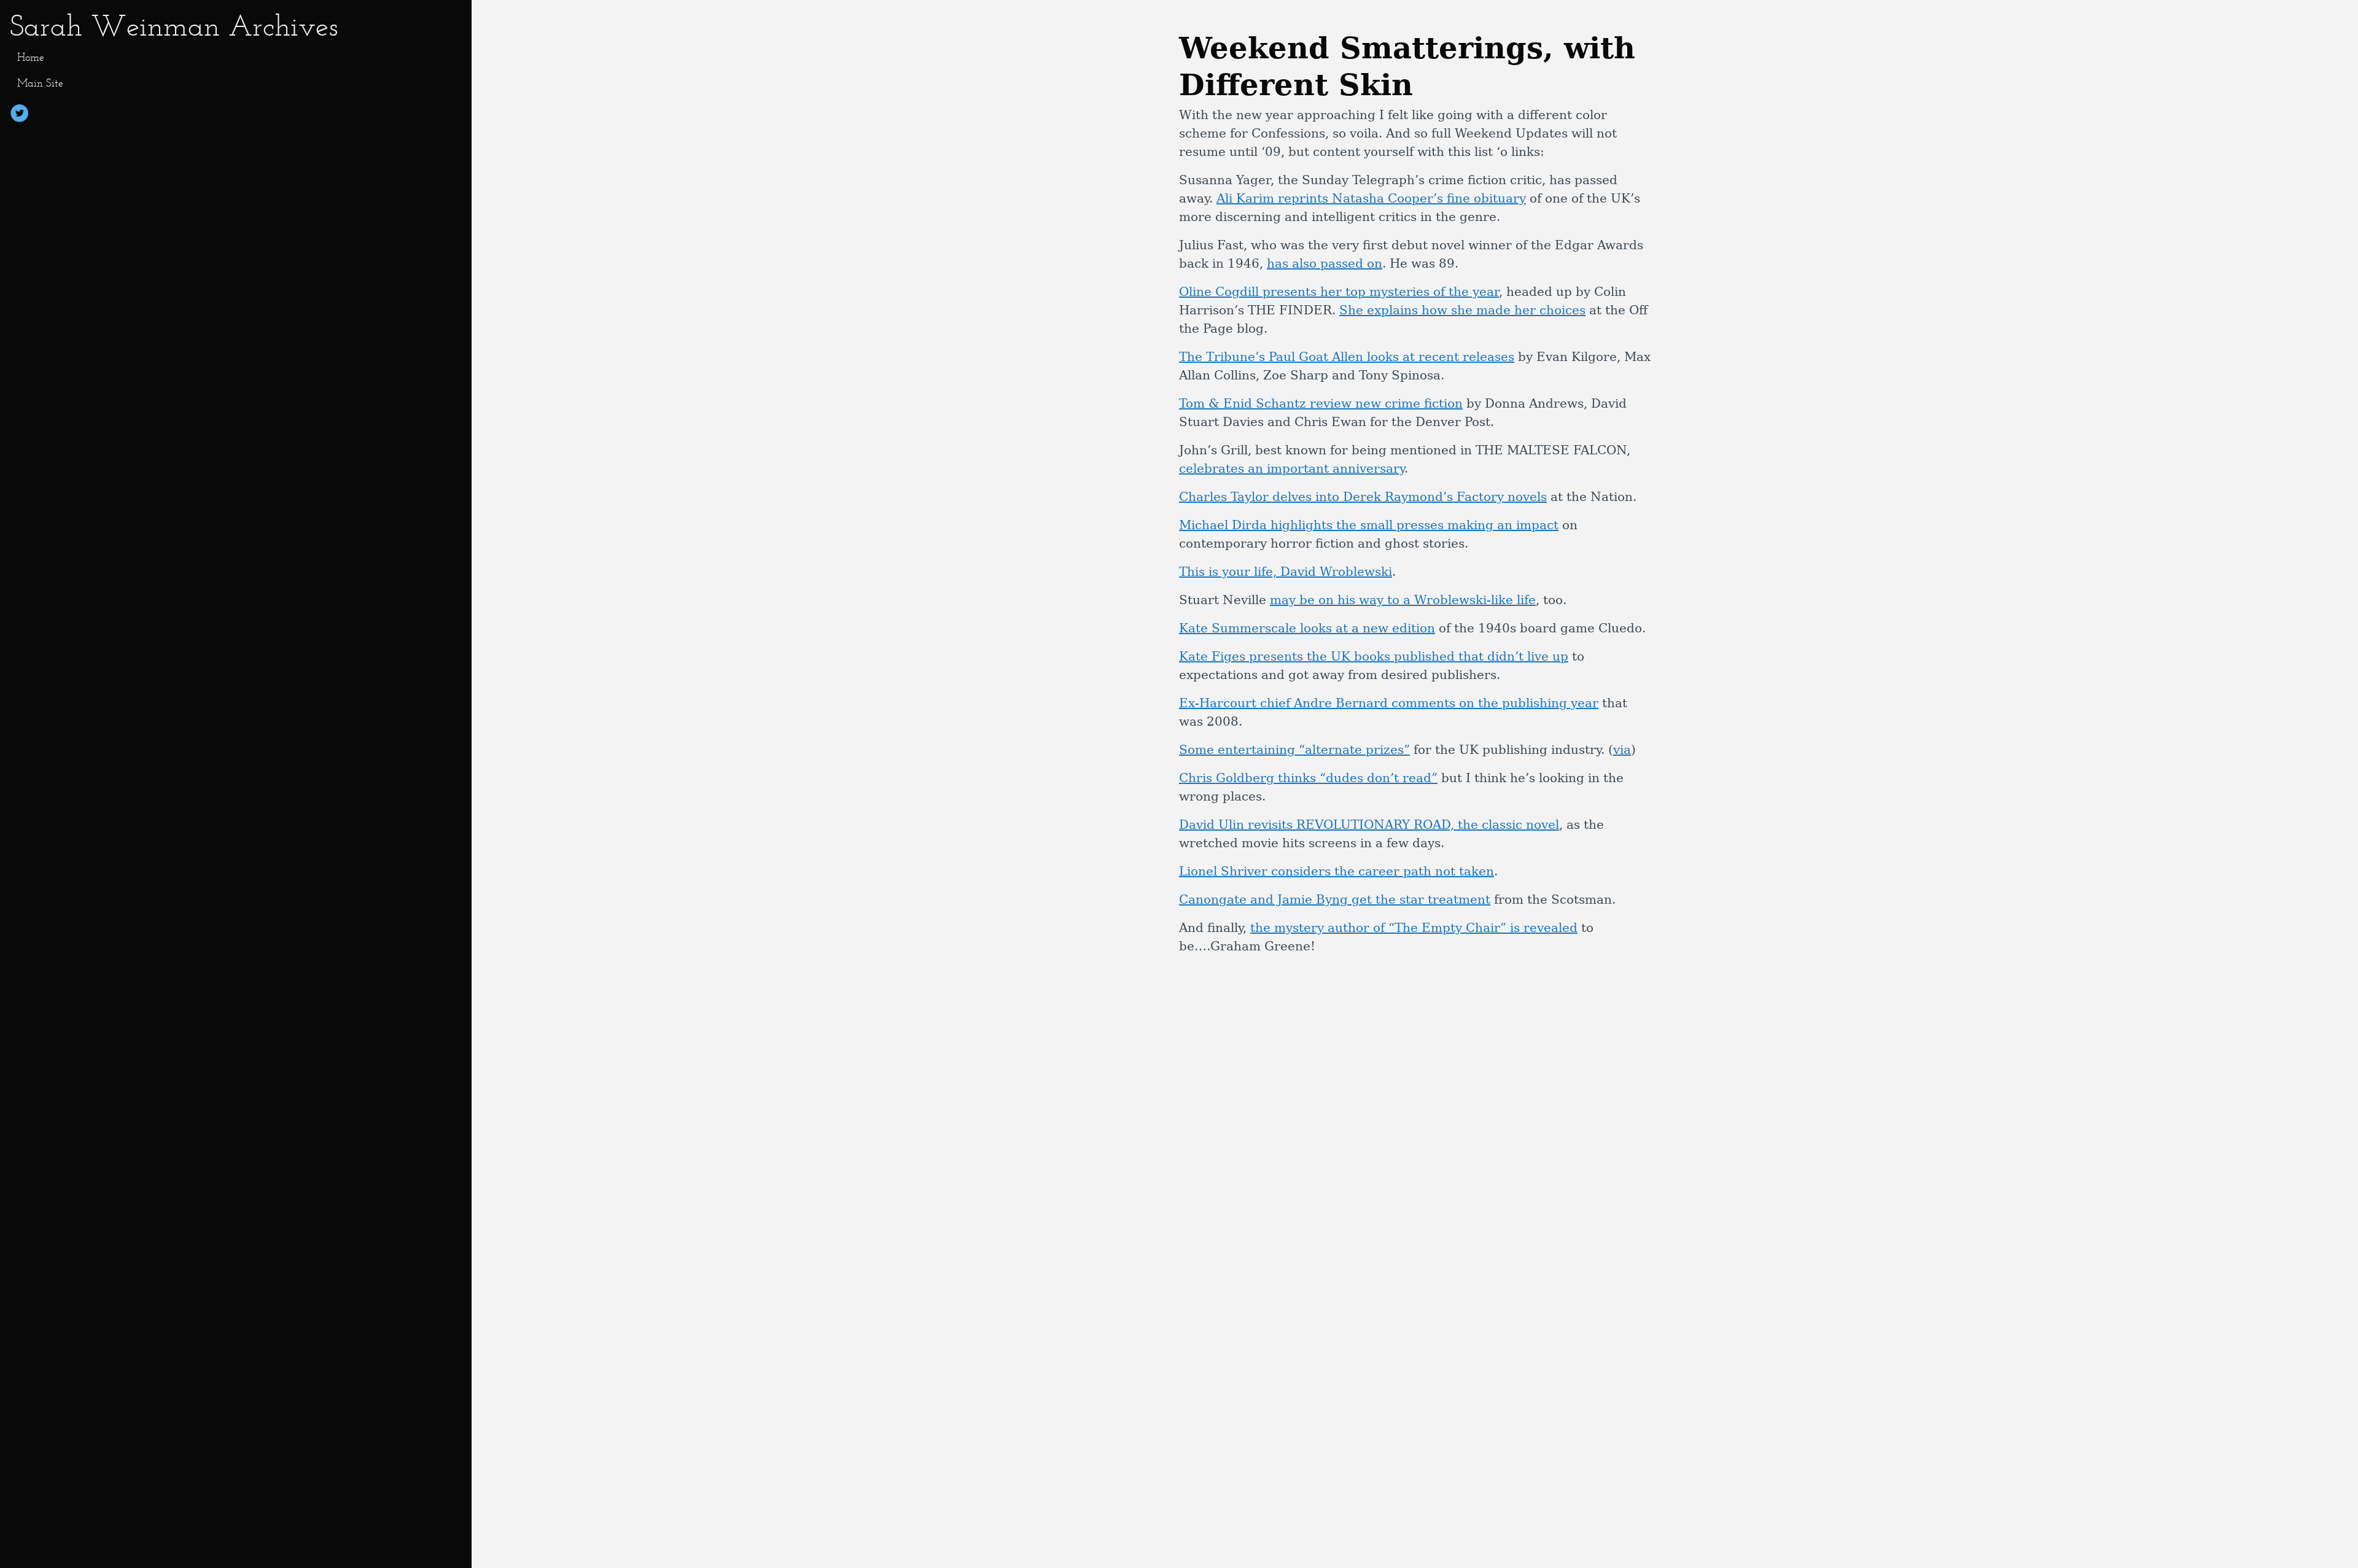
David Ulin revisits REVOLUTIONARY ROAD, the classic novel (1369, 825)
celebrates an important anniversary (1292, 468)
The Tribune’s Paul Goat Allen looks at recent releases (1347, 357)
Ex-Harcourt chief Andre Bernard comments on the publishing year (1389, 703)
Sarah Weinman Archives (174, 25)
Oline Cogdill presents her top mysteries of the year (1339, 292)
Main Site (40, 83)
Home (31, 57)
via (1622, 750)
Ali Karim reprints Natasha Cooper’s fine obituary (1371, 198)
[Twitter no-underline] (20, 115)
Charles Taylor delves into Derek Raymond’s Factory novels (1363, 497)
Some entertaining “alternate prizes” (1294, 750)
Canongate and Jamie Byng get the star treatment (1335, 899)
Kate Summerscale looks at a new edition (1307, 628)
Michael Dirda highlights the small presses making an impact (1369, 525)
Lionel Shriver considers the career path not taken (1337, 871)
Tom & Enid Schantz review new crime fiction (1321, 403)
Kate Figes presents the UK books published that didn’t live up (1374, 656)
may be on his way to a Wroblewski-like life (1403, 600)
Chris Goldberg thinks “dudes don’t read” (1308, 778)
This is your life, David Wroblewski (1286, 572)
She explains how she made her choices (1462, 310)
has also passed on (1325, 263)
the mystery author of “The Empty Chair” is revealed (1414, 928)
